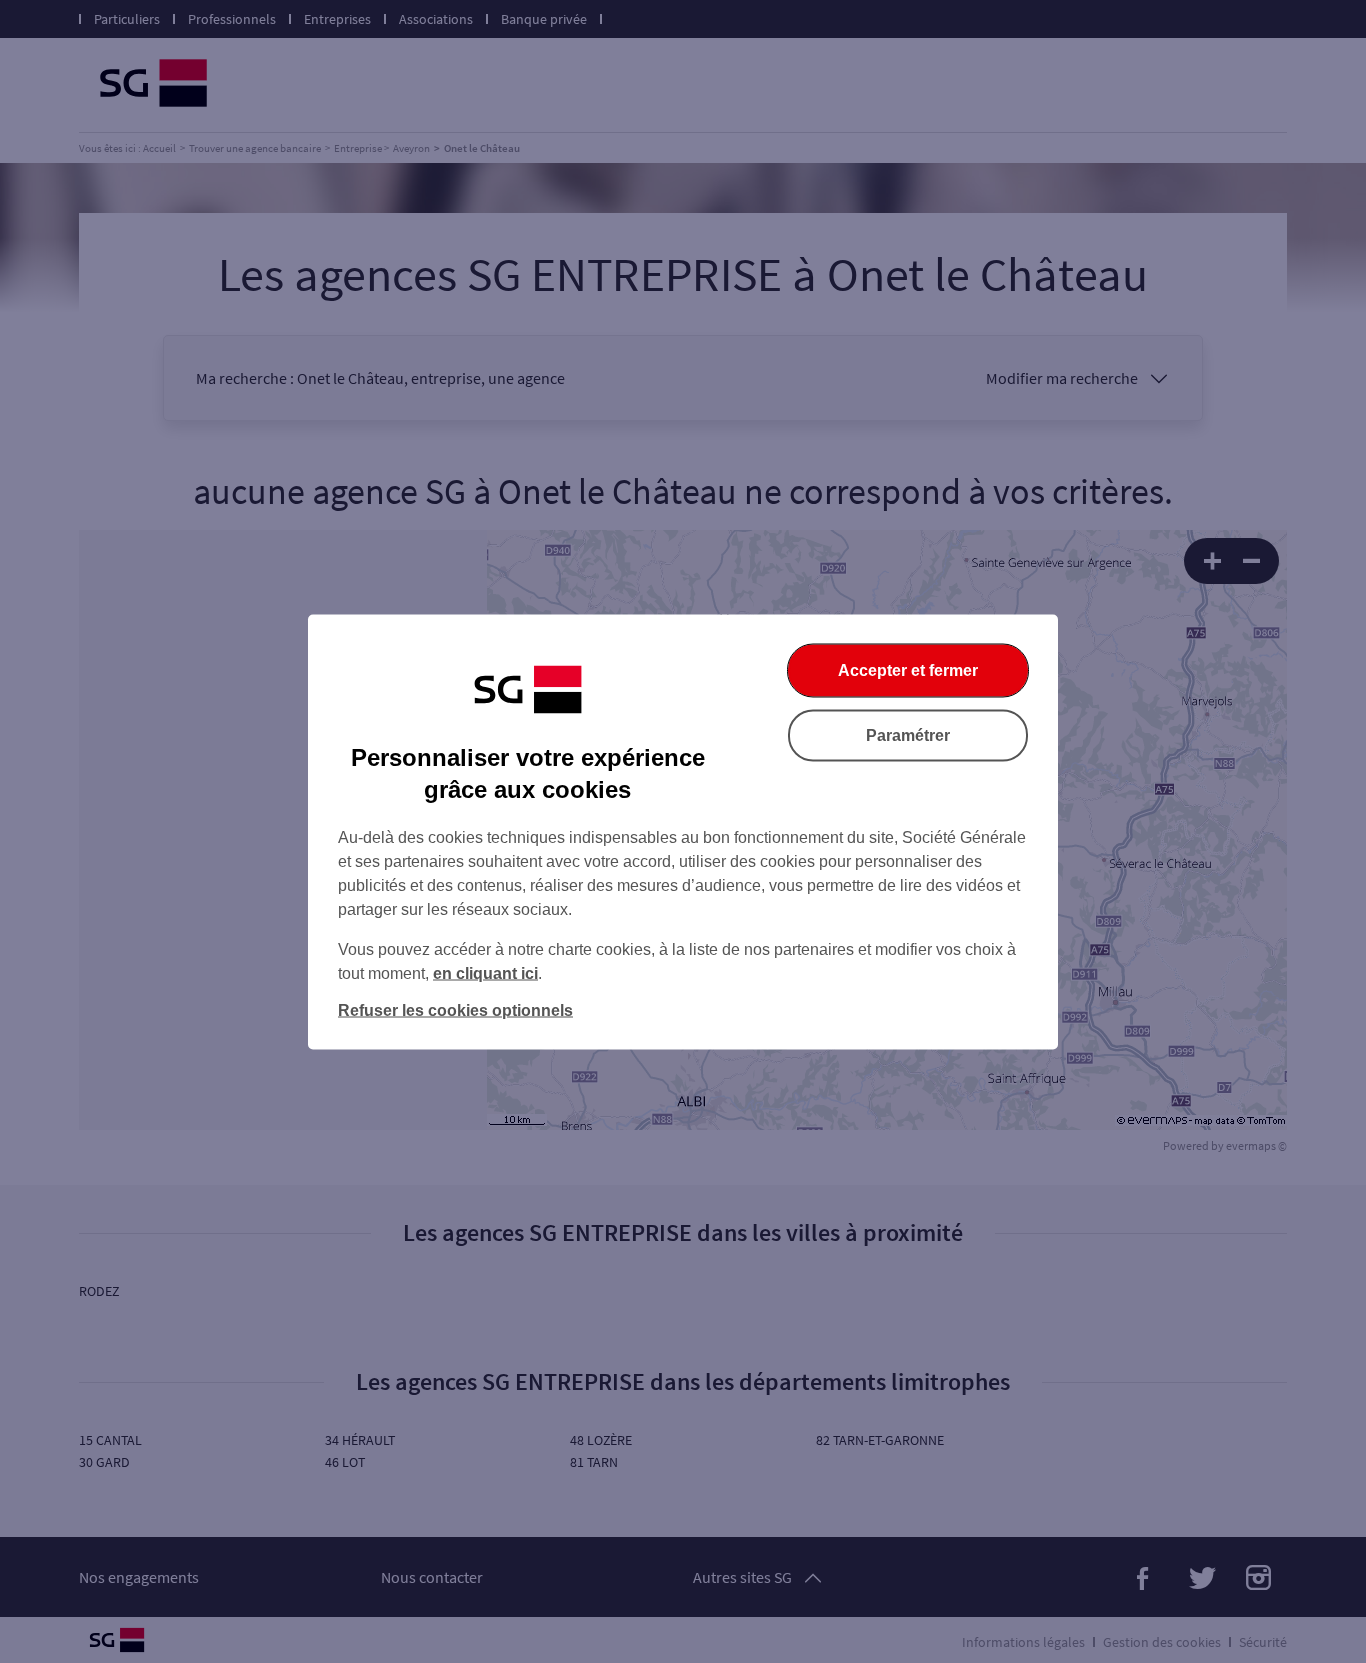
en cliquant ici (485, 972)
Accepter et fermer (908, 669)
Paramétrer (908, 734)
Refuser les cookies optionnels (455, 1009)
